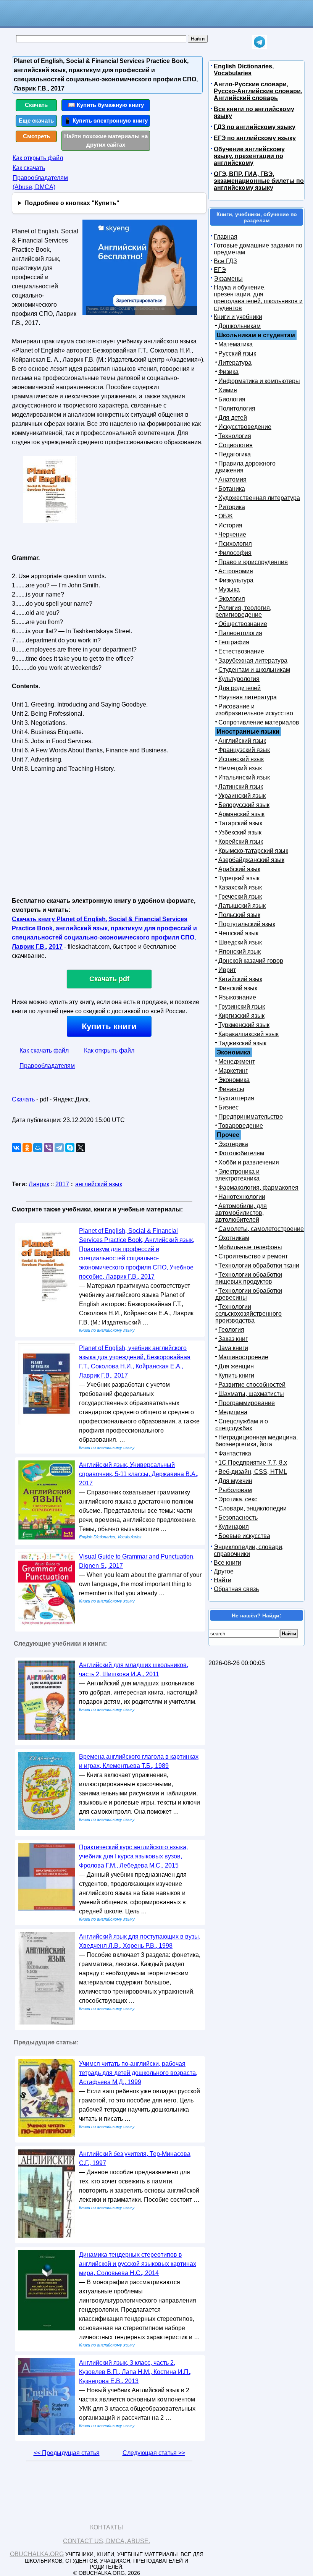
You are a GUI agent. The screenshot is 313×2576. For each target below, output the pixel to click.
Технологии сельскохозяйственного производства (248, 1314)
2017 (62, 1184)
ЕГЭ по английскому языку (255, 138)
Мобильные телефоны (250, 1247)
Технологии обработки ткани (259, 1265)
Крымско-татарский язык (253, 851)
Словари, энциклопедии (252, 1508)
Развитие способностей (252, 1385)
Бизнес (228, 1107)
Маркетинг (233, 1071)
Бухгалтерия (236, 1098)
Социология (236, 445)
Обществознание (243, 624)
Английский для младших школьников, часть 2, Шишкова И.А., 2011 (134, 1670)
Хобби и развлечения (249, 1162)
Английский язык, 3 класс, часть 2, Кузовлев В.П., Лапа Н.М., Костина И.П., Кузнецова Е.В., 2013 (135, 2372)
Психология (235, 544)
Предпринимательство (251, 1117)
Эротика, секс (238, 1499)
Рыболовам (235, 1490)
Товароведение (241, 1126)
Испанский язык (241, 759)
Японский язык (240, 952)
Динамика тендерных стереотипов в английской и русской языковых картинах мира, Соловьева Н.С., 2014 (138, 2264)
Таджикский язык (242, 1043)
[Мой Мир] (38, 1148)
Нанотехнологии (242, 1197)
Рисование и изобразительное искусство (254, 710)
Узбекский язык (240, 832)
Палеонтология (240, 633)
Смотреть (36, 136)
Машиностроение (243, 1357)
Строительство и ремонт (253, 1256)
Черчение (232, 534)
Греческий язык (240, 897)
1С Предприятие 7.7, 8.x (253, 1463)
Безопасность (238, 1518)
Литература (235, 363)
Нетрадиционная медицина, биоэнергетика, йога (257, 1441)
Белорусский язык (244, 805)
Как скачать (29, 168)
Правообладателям (47, 1066)
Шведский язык (240, 942)
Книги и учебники (238, 317)
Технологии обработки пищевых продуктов (249, 1278)
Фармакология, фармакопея (258, 1188)
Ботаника (232, 489)
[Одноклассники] (27, 1148)
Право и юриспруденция (253, 562)
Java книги (233, 1348)
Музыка (229, 589)
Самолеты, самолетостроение (261, 1229)
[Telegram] (59, 1148)
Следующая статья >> (154, 2453)
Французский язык (244, 750)
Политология (237, 408)
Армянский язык (241, 814)
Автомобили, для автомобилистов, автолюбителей (241, 1213)
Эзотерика (233, 1144)
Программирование (247, 1403)
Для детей (233, 418)
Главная (226, 237)
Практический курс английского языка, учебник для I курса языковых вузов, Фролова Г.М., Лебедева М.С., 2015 (133, 1856)
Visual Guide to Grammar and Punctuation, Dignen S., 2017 (137, 1561)
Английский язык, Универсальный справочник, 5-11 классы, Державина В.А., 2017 (139, 1474)
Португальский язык (247, 924)
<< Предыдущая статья (67, 2453)
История (230, 525)
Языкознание (237, 997)
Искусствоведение (245, 427)
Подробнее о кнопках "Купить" (72, 203)
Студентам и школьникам (254, 670)
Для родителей (240, 688)
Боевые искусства (244, 1536)
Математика (236, 344)
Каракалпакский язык (248, 1034)
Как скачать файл (44, 1050)
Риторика (232, 507)
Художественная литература (259, 498)
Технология (235, 436)
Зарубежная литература (253, 661)
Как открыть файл (38, 158)
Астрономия (236, 571)
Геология (231, 1330)
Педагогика (235, 454)
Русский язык (237, 353)
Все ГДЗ (225, 261)
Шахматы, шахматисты (251, 1394)
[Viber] (48, 1148)
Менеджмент (237, 1062)
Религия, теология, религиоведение (243, 611)
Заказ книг (233, 1339)
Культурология (239, 679)
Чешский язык (238, 933)
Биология (232, 399)
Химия (228, 390)
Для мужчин (235, 1481)
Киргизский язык (241, 1016)
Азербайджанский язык (251, 860)
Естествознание (241, 651)
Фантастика (235, 1453)
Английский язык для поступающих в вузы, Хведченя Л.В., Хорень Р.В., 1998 (140, 1941)
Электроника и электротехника (237, 1175)
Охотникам (234, 1238)
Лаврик (39, 1184)
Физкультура (236, 580)
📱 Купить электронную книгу (106, 120)
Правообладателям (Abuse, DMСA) (40, 182)
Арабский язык (239, 869)
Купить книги (109, 1026)
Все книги (227, 1563)
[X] (81, 1148)
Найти (223, 1580)
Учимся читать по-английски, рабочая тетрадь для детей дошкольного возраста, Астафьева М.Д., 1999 (138, 2073)
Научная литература (248, 697)
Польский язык (239, 915)
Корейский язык (241, 842)
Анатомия (232, 479)
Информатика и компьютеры (259, 381)
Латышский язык (242, 906)
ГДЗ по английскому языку (255, 127)
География (234, 642)
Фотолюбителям (241, 1153)
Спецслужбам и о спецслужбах (242, 1425)
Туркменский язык (244, 1025)
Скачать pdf (109, 979)
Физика (228, 372)
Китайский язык (240, 979)
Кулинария (234, 1527)
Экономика (234, 1080)
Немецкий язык (240, 768)
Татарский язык (240, 823)
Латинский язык (241, 787)
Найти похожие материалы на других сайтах (106, 141)
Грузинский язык (242, 1007)
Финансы (231, 1089)
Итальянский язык (244, 777)
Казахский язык (240, 887)
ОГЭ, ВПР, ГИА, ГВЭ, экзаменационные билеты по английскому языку (259, 181)
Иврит (227, 970)
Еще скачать (36, 120)
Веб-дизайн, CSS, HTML (253, 1472)
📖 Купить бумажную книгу (106, 105)
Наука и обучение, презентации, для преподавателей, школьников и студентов (258, 298)
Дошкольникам (240, 326)
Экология (232, 599)
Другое (224, 1571)
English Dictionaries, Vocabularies (244, 70)
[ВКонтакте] (16, 1148)
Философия (235, 553)
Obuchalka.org (37, 2554)
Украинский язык (242, 796)
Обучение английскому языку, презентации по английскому (249, 156)
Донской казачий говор (251, 961)
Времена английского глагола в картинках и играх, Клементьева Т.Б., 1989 (139, 1761)
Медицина (233, 1412)
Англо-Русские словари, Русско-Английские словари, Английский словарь (258, 91)
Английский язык (242, 741)
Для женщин (236, 1366)
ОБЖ (226, 516)
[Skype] (70, 1148)
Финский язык (238, 988)
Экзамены (228, 279)
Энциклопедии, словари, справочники (249, 1550)
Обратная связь (236, 1589)
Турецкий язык (239, 878)
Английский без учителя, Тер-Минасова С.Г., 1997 (135, 2158)
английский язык (99, 1184)
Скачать (36, 105)
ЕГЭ (220, 270)
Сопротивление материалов (259, 722)
